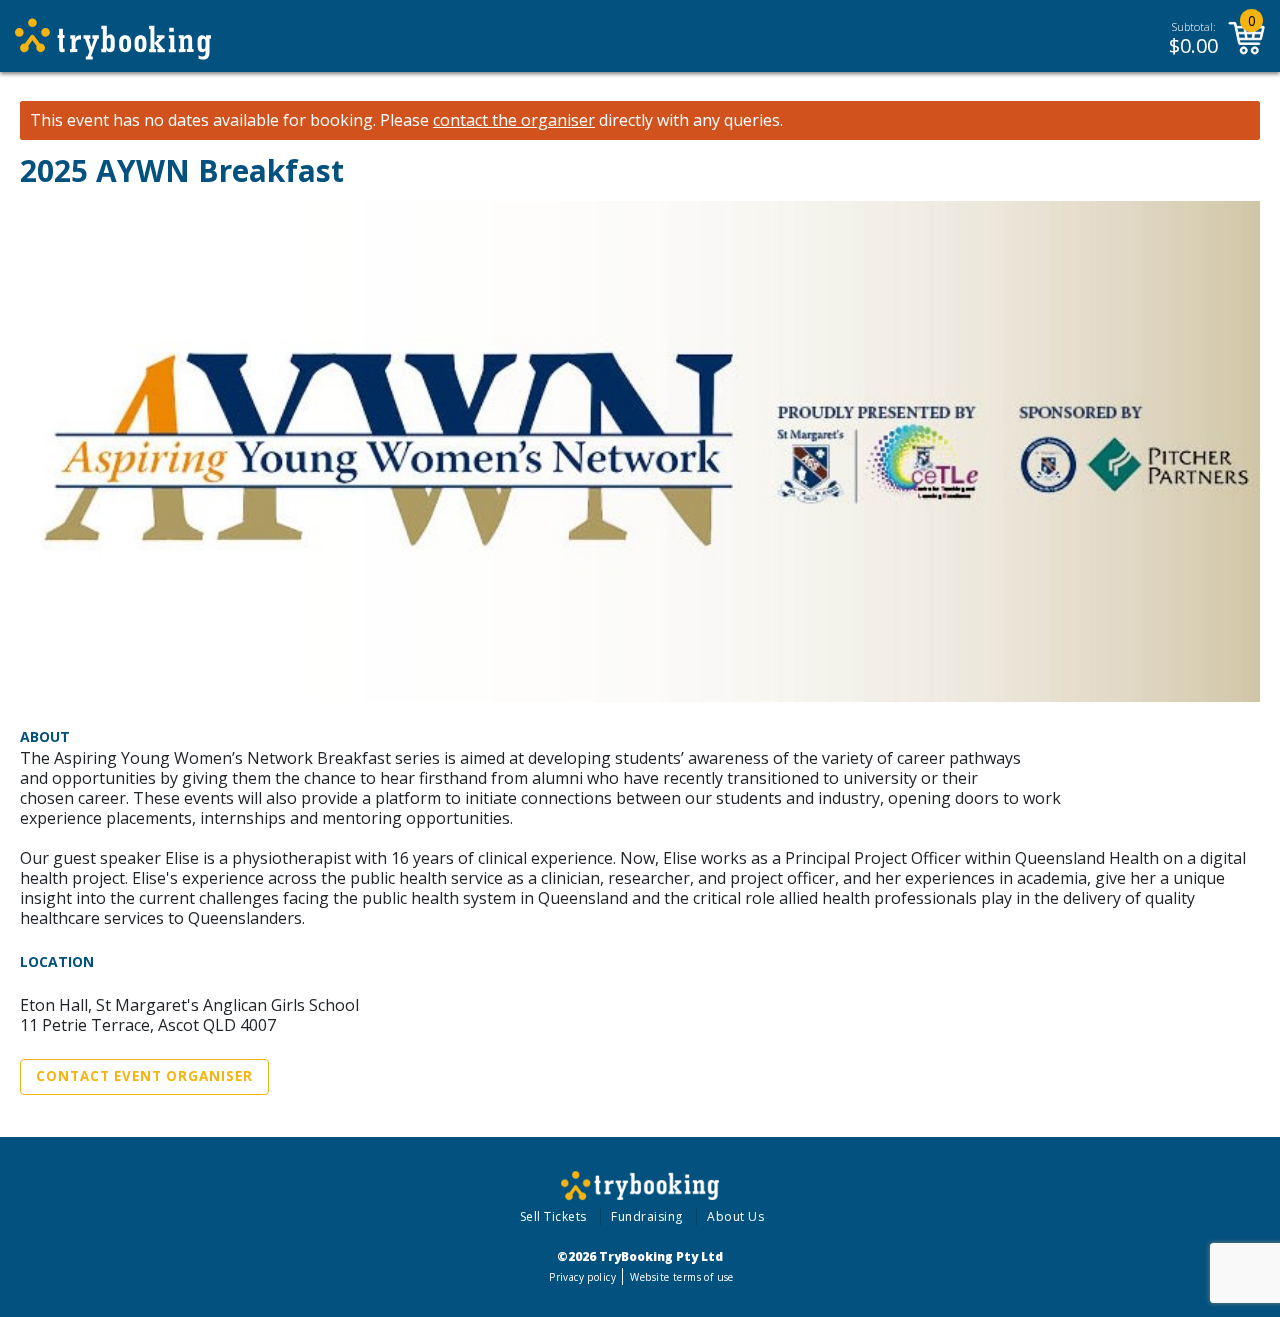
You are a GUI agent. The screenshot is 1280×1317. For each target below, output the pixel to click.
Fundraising (647, 1216)
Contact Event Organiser (144, 1076)
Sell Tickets (553, 1216)
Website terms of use (681, 1277)
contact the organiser (514, 120)
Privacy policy (582, 1277)
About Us (735, 1216)
